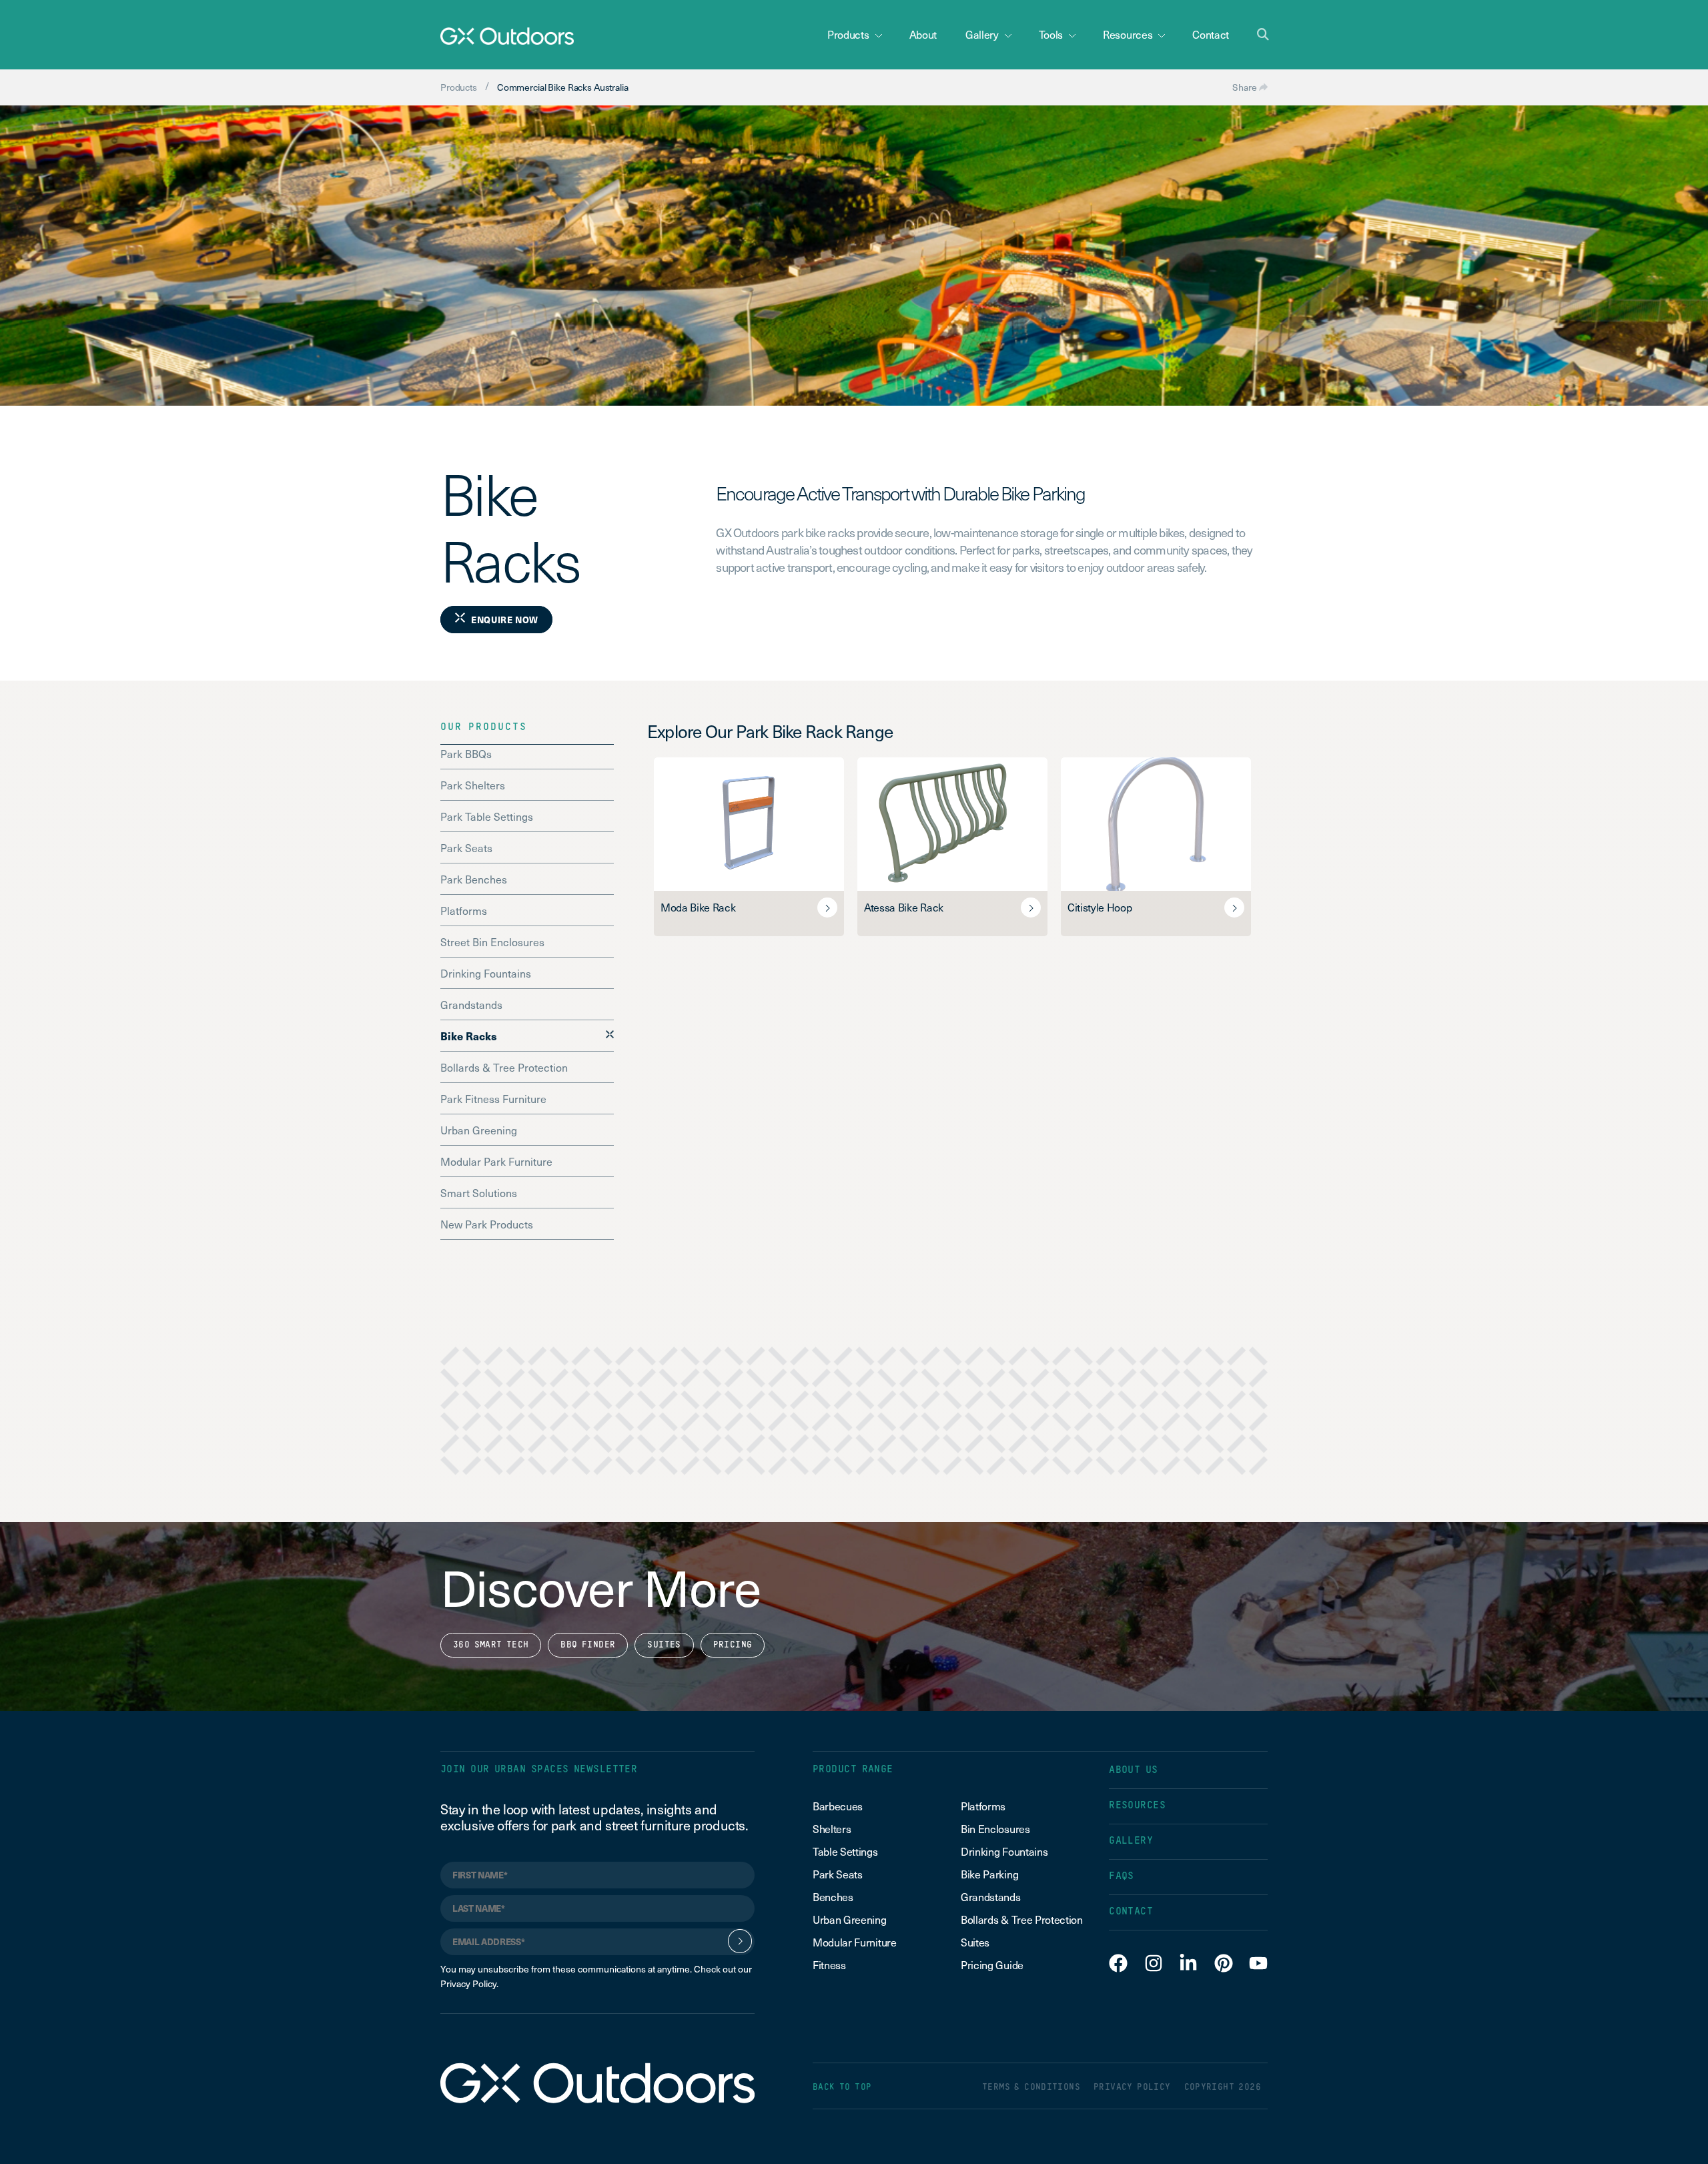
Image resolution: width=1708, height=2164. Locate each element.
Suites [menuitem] (975, 1942)
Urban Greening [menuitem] (479, 1130)
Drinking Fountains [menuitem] (486, 973)
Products (848, 34)
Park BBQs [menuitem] (466, 753)
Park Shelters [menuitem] (473, 785)
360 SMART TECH (491, 1645)
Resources (1128, 34)
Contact (1211, 34)
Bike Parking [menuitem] (989, 1874)
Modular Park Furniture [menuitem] (496, 1161)
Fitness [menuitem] (829, 1964)
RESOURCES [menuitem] (1137, 1805)
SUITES (664, 1645)
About (923, 34)
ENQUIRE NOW (505, 620)
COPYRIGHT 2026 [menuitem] (1223, 2088)
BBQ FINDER (588, 1645)
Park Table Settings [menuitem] (487, 816)
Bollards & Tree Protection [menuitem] (504, 1067)
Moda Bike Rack (698, 907)
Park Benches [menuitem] (474, 879)
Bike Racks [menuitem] (469, 1036)
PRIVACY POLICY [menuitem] (1132, 2088)
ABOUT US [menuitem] (1134, 1770)
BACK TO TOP (842, 2088)
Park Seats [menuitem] (466, 847)
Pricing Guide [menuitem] (992, 1964)
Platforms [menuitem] (464, 910)
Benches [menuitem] (833, 1896)
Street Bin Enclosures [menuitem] (492, 942)
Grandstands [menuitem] (471, 1004)
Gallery (982, 34)
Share (1246, 87)
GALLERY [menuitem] (1131, 1841)
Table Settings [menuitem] (845, 1851)
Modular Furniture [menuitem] (855, 1942)
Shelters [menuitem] (832, 1828)
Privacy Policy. (469, 1983)
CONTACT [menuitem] (1131, 1911)
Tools (1051, 34)
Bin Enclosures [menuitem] (995, 1828)
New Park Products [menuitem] (487, 1224)
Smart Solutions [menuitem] (479, 1192)
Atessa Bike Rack (904, 907)
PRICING (733, 1645)
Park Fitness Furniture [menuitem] (493, 1098)
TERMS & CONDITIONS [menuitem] (1031, 2088)
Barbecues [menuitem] (839, 1806)
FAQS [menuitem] (1122, 1876)
